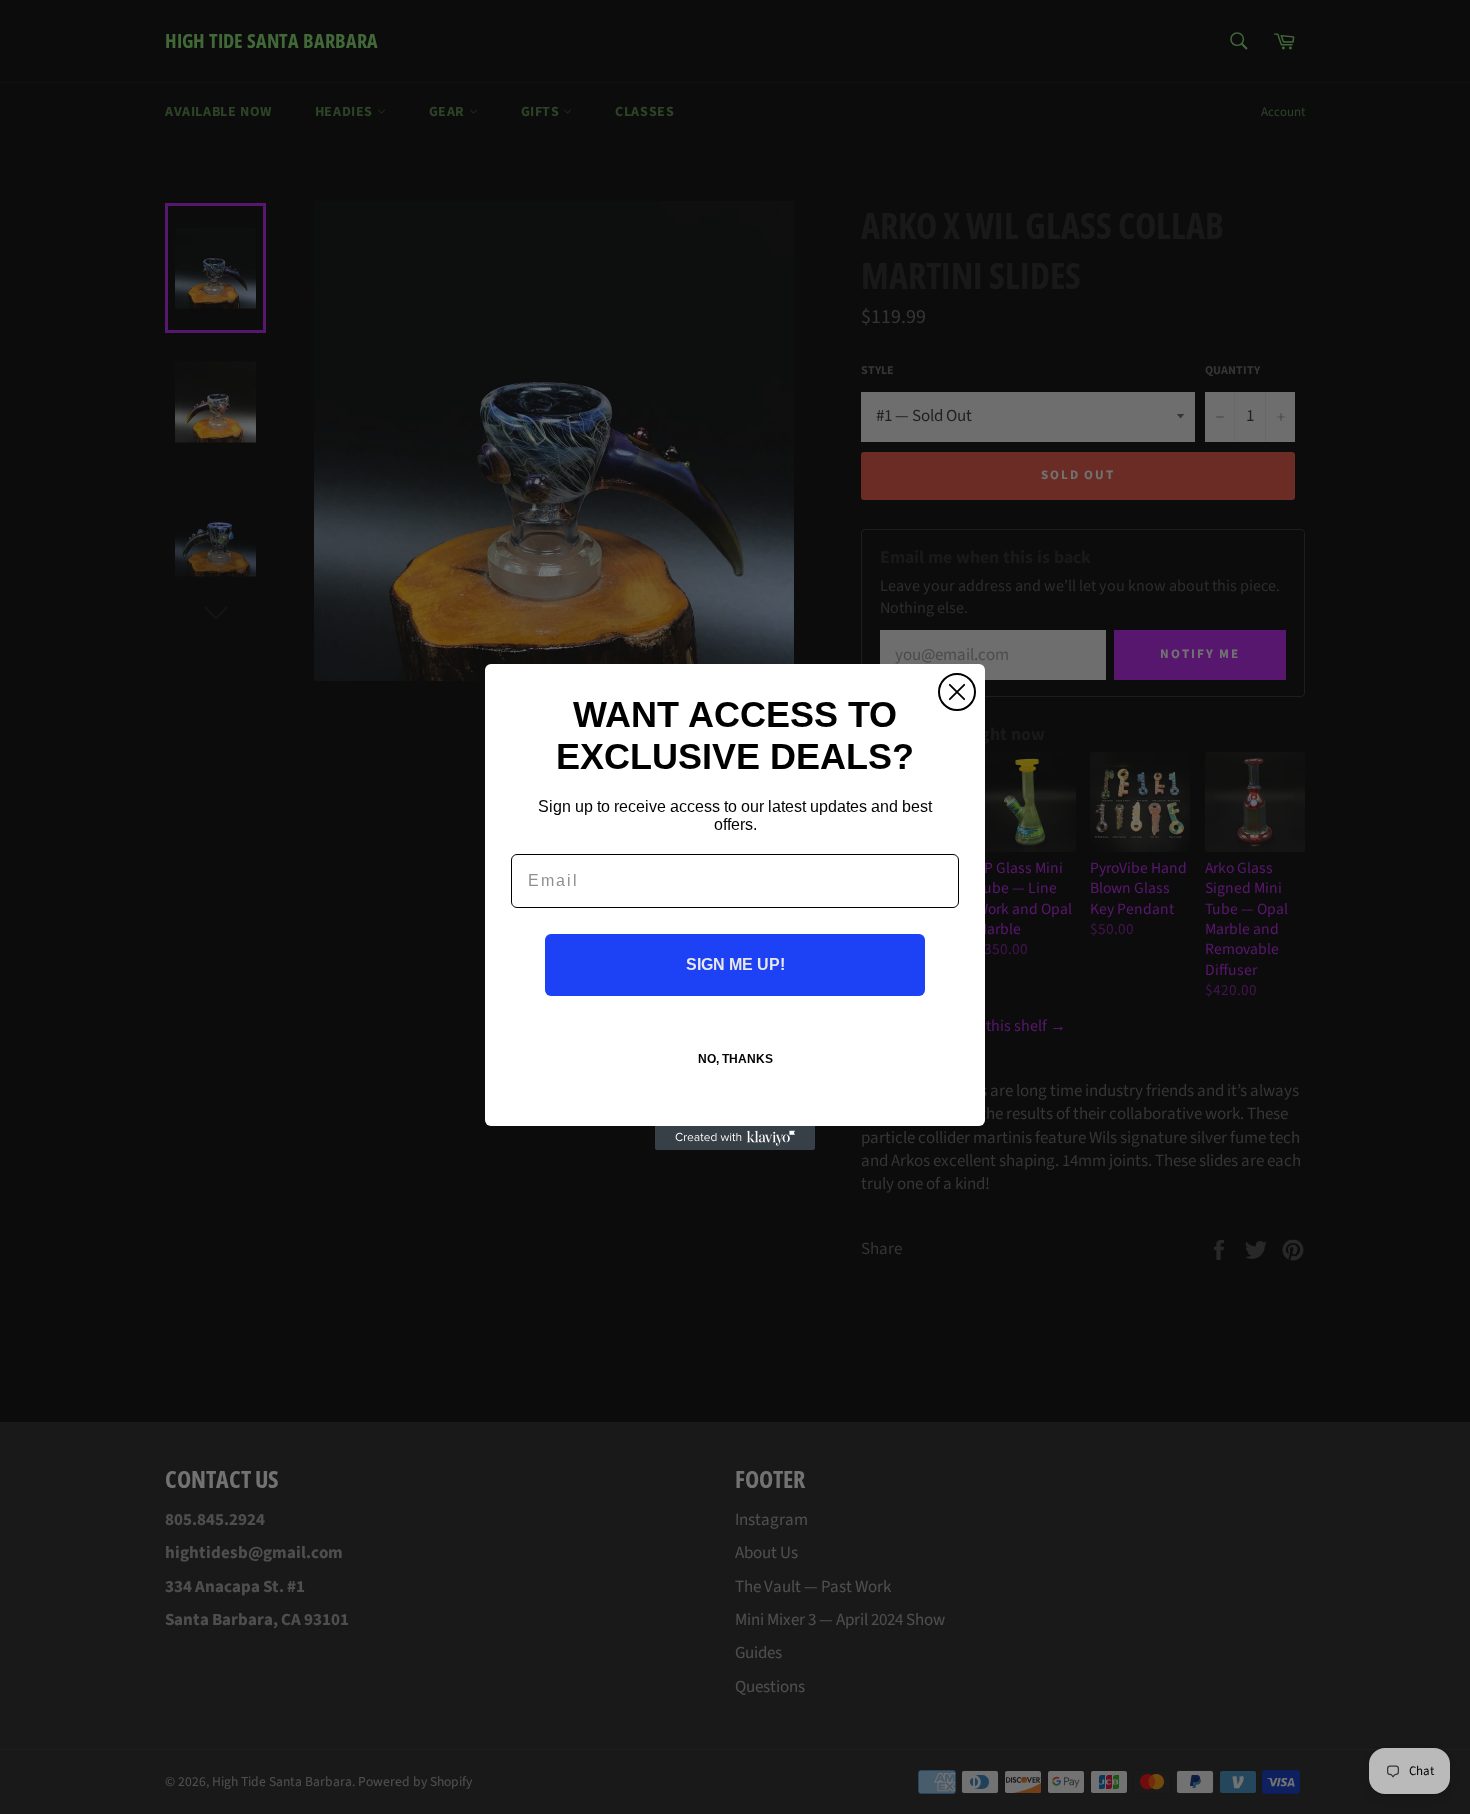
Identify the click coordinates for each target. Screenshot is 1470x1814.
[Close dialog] (957, 692)
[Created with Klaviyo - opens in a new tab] (735, 1138)
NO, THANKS (735, 1059)
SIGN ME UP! (735, 964)
